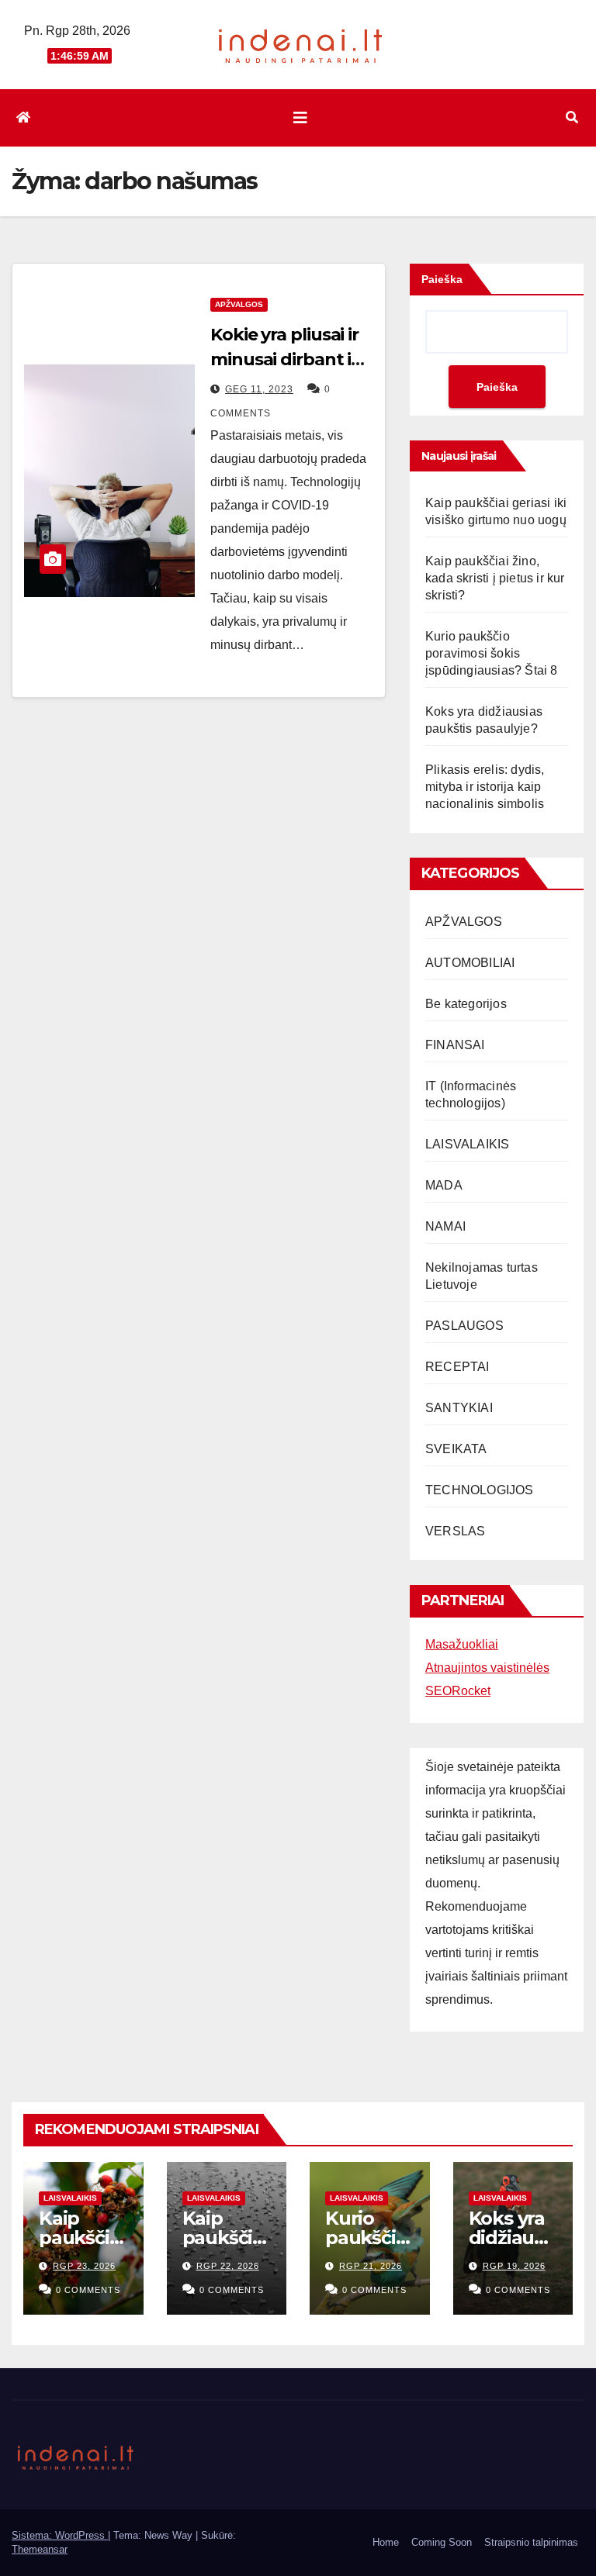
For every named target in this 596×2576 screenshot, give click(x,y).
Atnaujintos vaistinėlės (487, 1668)
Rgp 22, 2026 (228, 2266)
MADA (444, 1185)
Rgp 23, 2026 (84, 2266)
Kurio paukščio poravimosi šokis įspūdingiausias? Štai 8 (492, 653)
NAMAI (445, 1226)
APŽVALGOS (239, 304)
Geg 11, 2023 (259, 389)
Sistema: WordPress (60, 2535)
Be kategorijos (466, 1004)
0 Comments (88, 2290)
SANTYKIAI (459, 1408)
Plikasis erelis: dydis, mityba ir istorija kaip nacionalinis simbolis (485, 787)
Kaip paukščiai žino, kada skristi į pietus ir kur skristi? (495, 578)
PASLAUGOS (464, 1326)
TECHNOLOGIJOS (480, 1490)
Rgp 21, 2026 (371, 2266)
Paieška (442, 279)
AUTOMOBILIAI (470, 963)
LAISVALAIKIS (467, 1144)
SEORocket (458, 1691)
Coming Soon (442, 2542)
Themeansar (40, 2549)
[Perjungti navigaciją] (300, 118)
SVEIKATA (456, 1449)
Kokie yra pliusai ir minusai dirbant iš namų (285, 359)
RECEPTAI (457, 1367)
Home (386, 2542)
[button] (572, 117)
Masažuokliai (462, 1644)
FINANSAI (455, 1045)
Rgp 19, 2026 (514, 2266)
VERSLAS (455, 1531)
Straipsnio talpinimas (531, 2542)
